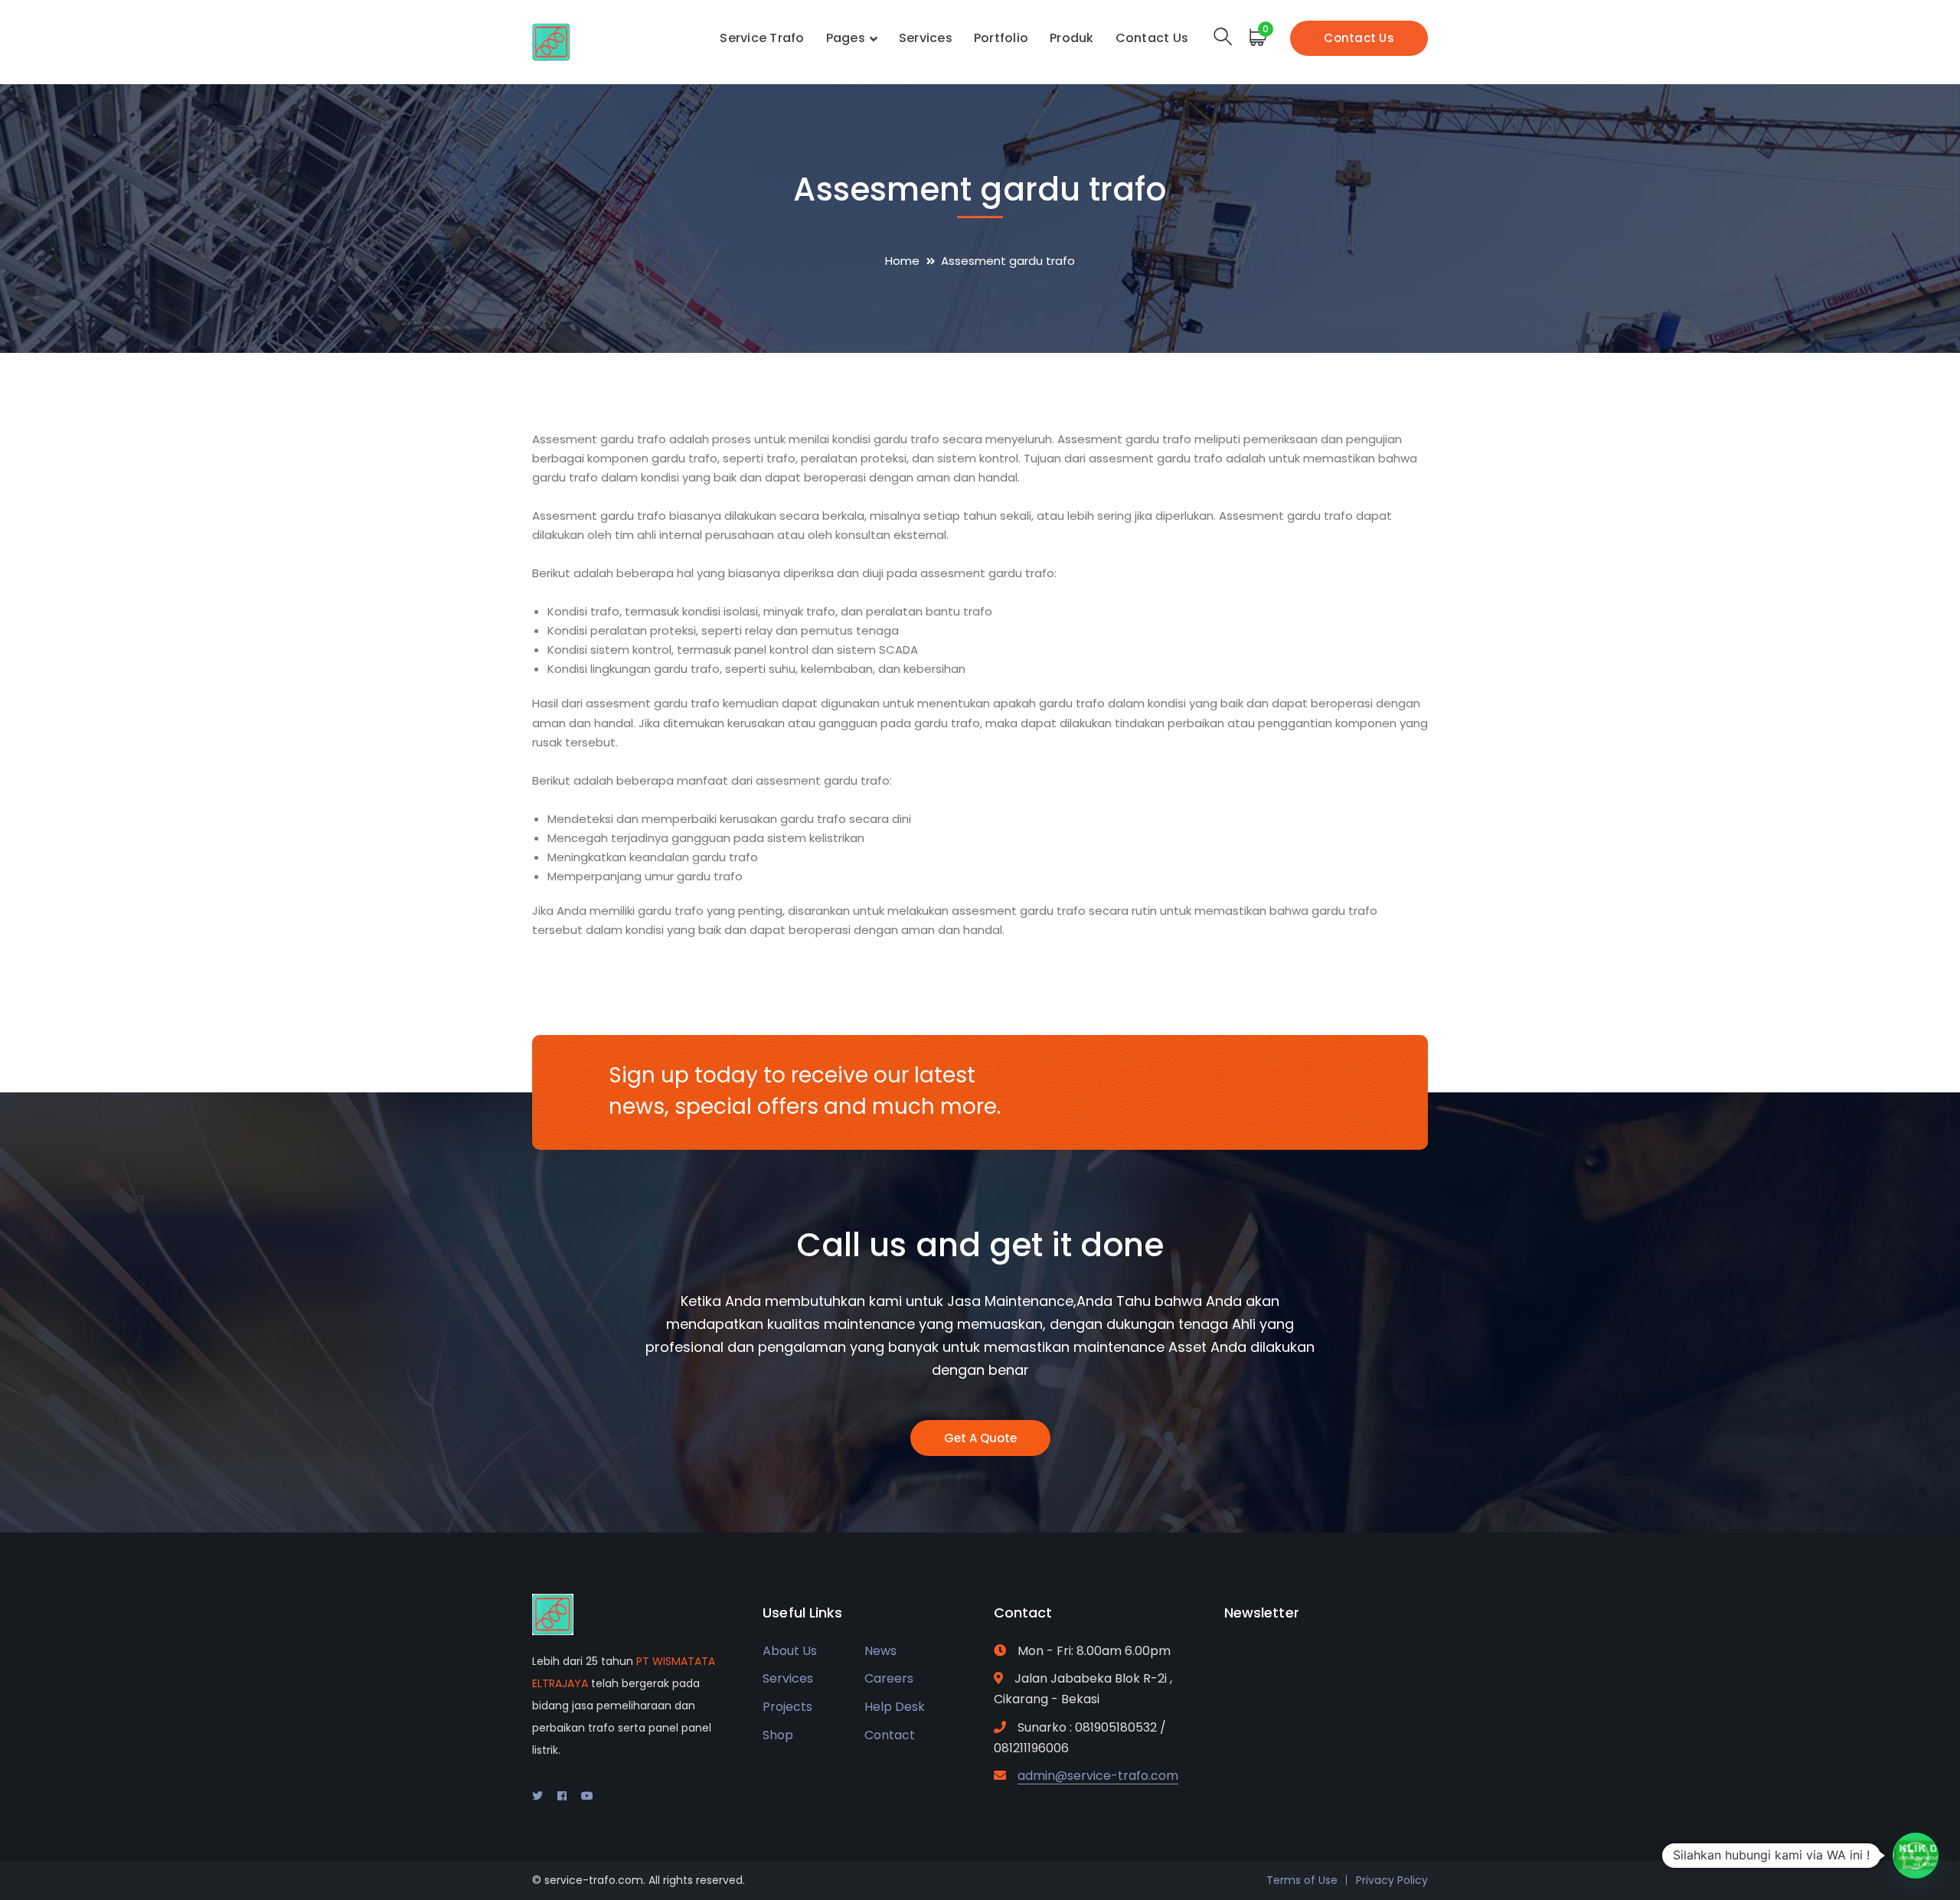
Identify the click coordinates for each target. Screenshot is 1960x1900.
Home (902, 261)
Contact (890, 1735)
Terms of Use (1302, 1880)
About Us (790, 1651)
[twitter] (537, 1796)
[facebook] (562, 1796)
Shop (778, 1735)
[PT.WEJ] (551, 41)
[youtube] (587, 1796)
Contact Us (1359, 38)
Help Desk (895, 1707)
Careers (889, 1678)
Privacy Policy (1392, 1880)
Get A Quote (980, 1438)
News (880, 1651)
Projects (787, 1707)
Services (788, 1678)
